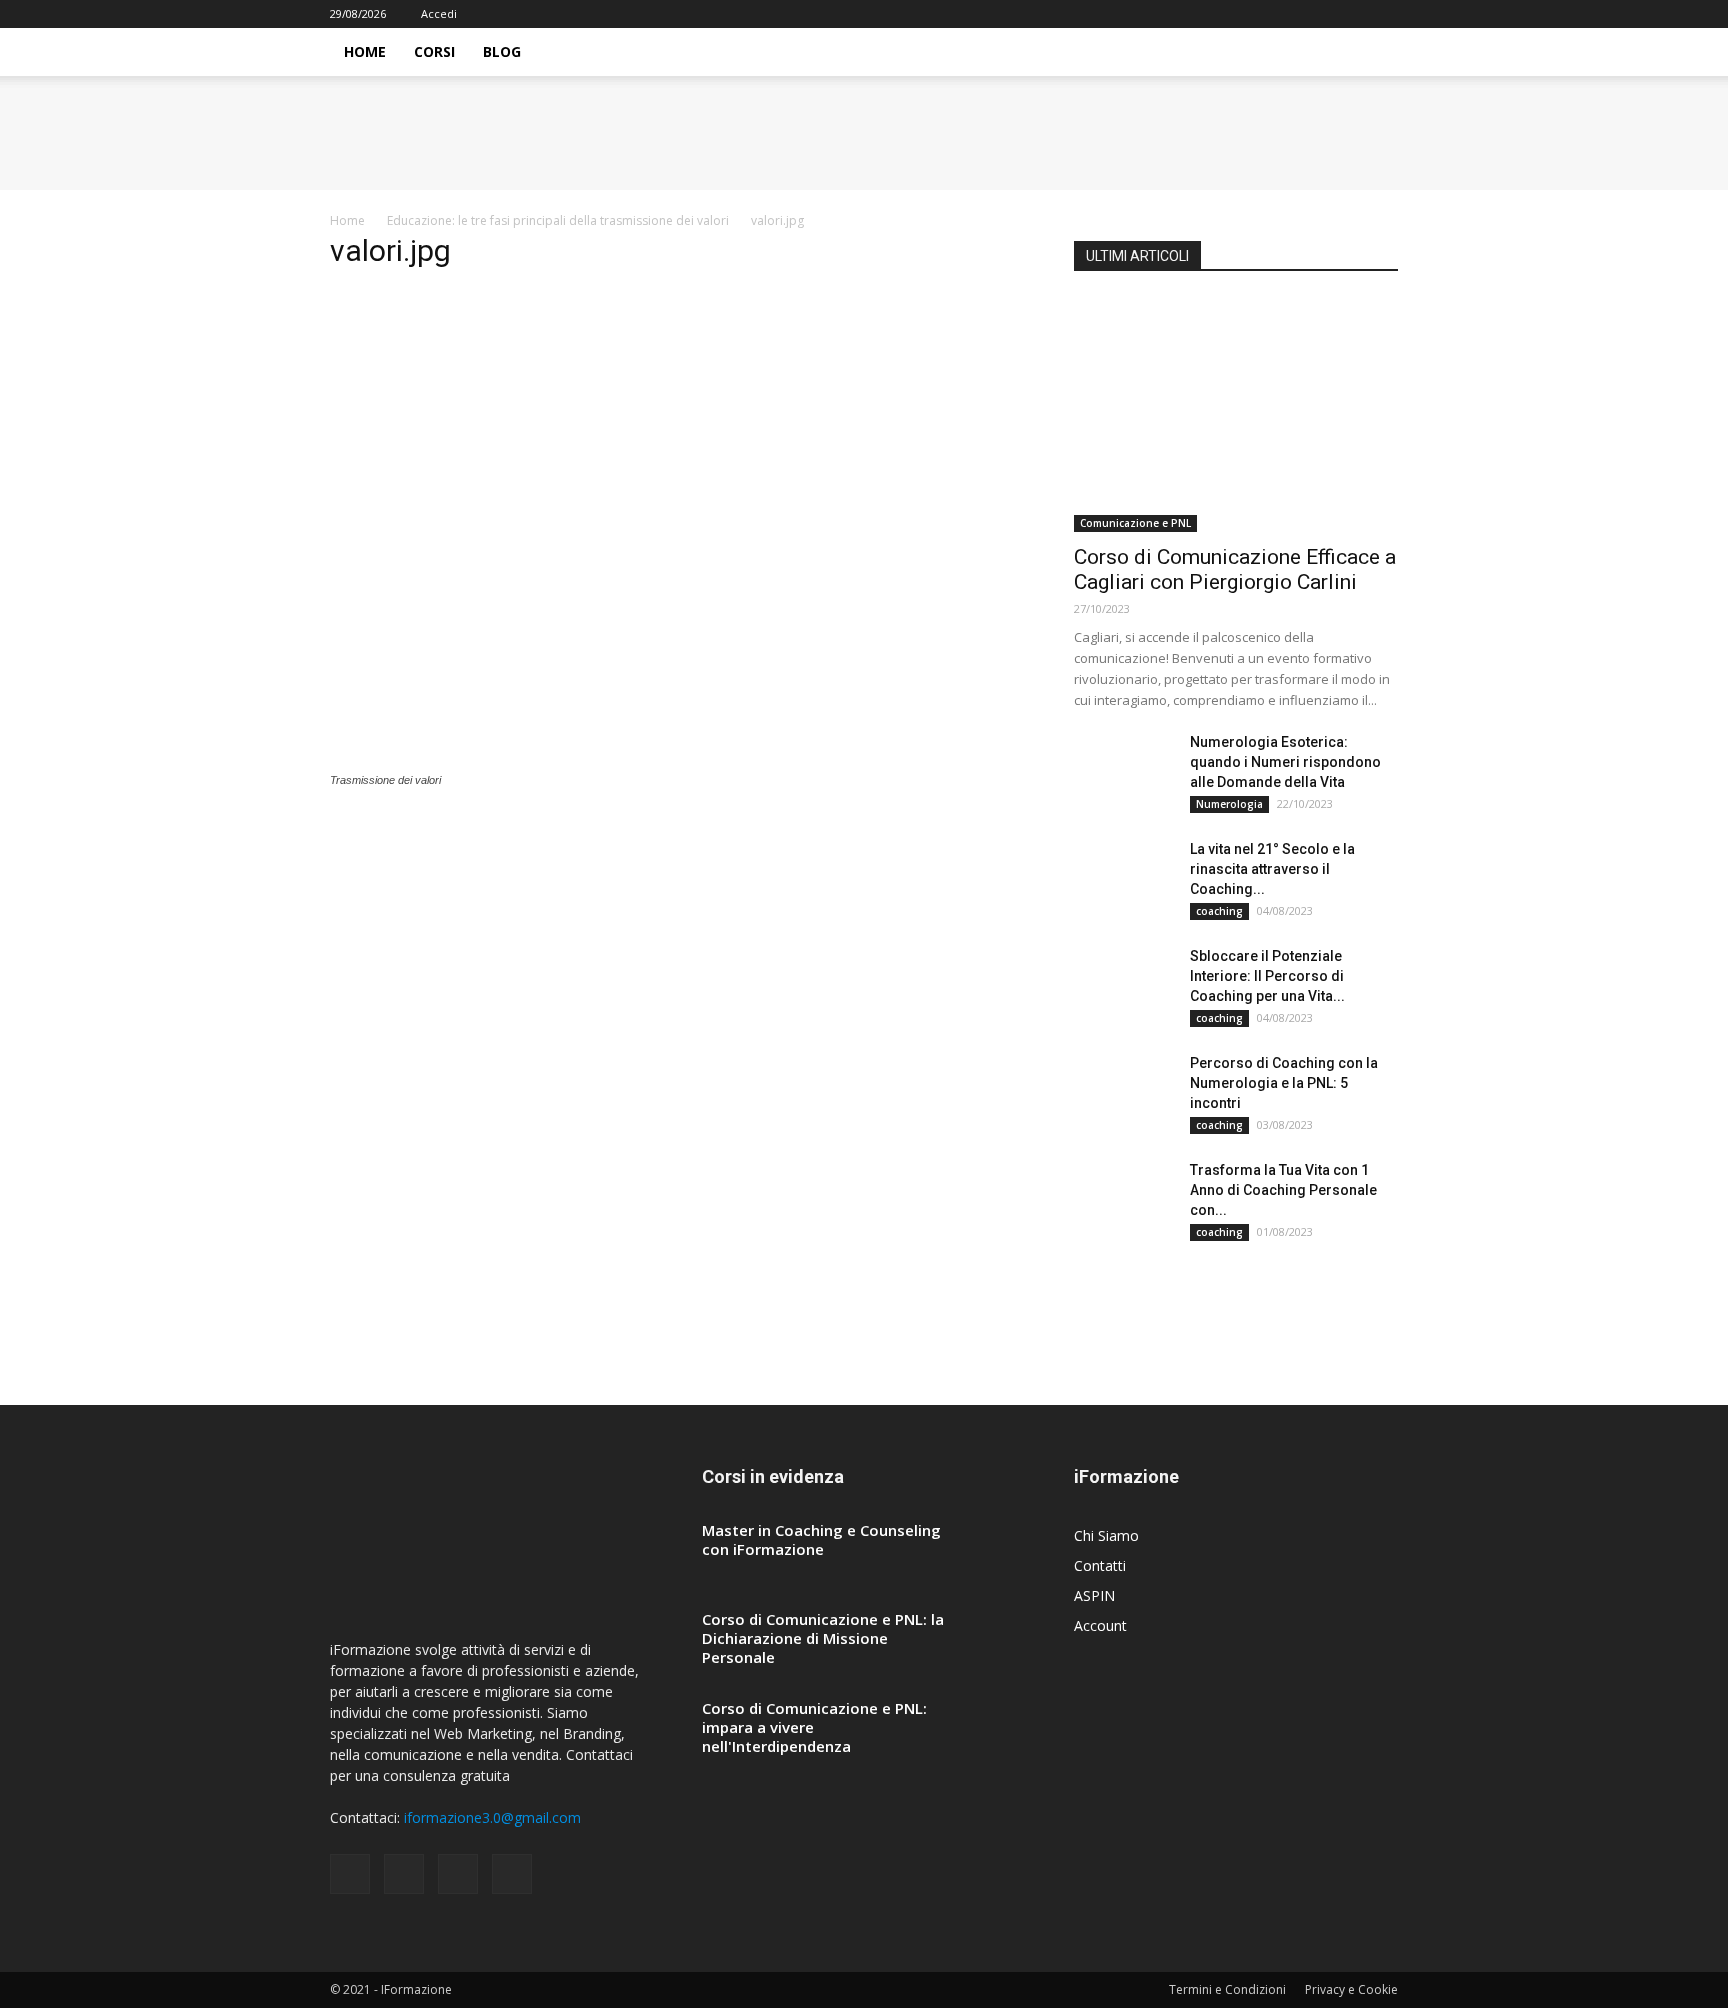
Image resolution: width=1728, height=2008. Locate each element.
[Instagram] (1317, 14)
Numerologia (1229, 804)
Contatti (1100, 1565)
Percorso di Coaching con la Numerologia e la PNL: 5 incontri (1284, 1083)
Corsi (434, 51)
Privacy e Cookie (1351, 1989)
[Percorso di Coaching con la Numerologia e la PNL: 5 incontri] (1124, 1088)
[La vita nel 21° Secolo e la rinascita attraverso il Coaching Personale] (1124, 874)
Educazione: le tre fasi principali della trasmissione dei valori (558, 220)
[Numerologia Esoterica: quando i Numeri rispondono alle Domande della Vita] (1124, 767)
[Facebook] (1284, 14)
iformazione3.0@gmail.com (492, 1817)
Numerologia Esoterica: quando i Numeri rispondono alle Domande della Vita (1285, 762)
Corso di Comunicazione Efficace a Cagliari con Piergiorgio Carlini (1235, 569)
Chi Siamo (1106, 1535)
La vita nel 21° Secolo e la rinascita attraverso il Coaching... (1272, 869)
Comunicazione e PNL (1135, 523)
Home (365, 51)
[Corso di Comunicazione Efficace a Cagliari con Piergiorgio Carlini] (1236, 414)
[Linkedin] (1350, 14)
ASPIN (1094, 1595)
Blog (502, 51)
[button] (1374, 53)
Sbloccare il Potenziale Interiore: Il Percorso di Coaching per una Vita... (1267, 976)
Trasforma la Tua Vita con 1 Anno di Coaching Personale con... (1283, 1190)
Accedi (439, 13)
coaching (1219, 911)
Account (1100, 1625)
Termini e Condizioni (1227, 1989)
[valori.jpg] (463, 761)
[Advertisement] (678, 429)
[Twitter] (1383, 14)
